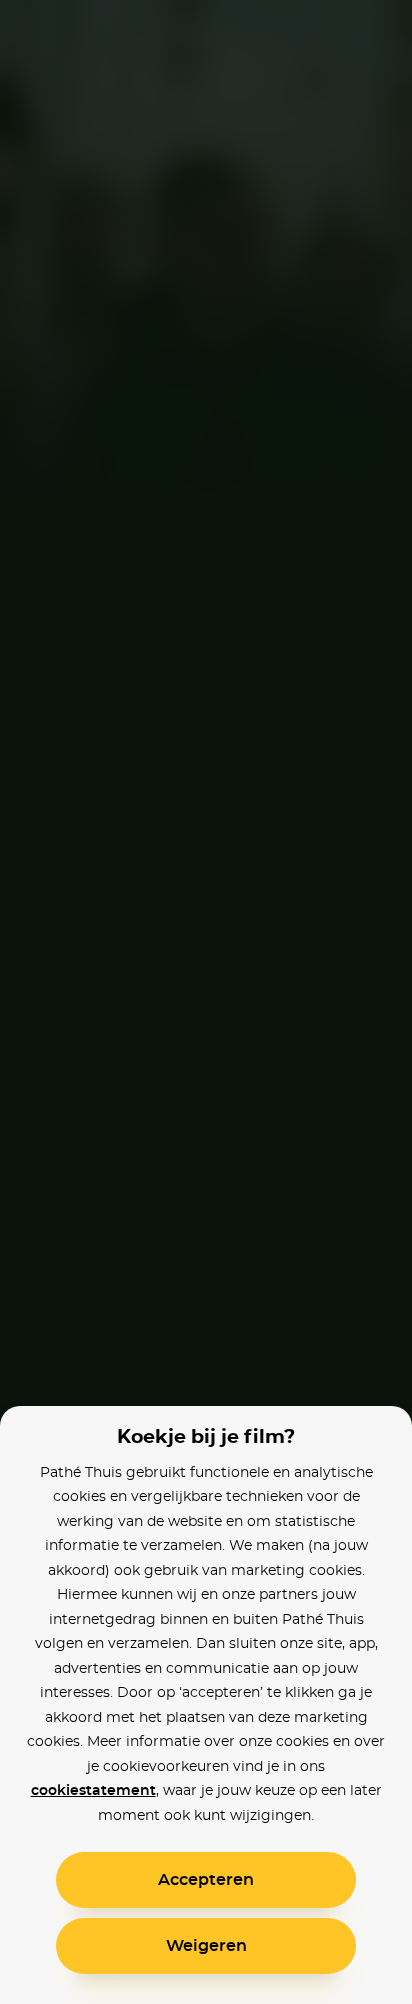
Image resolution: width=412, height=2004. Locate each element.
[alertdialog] (206, 1002)
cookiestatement (93, 1791)
